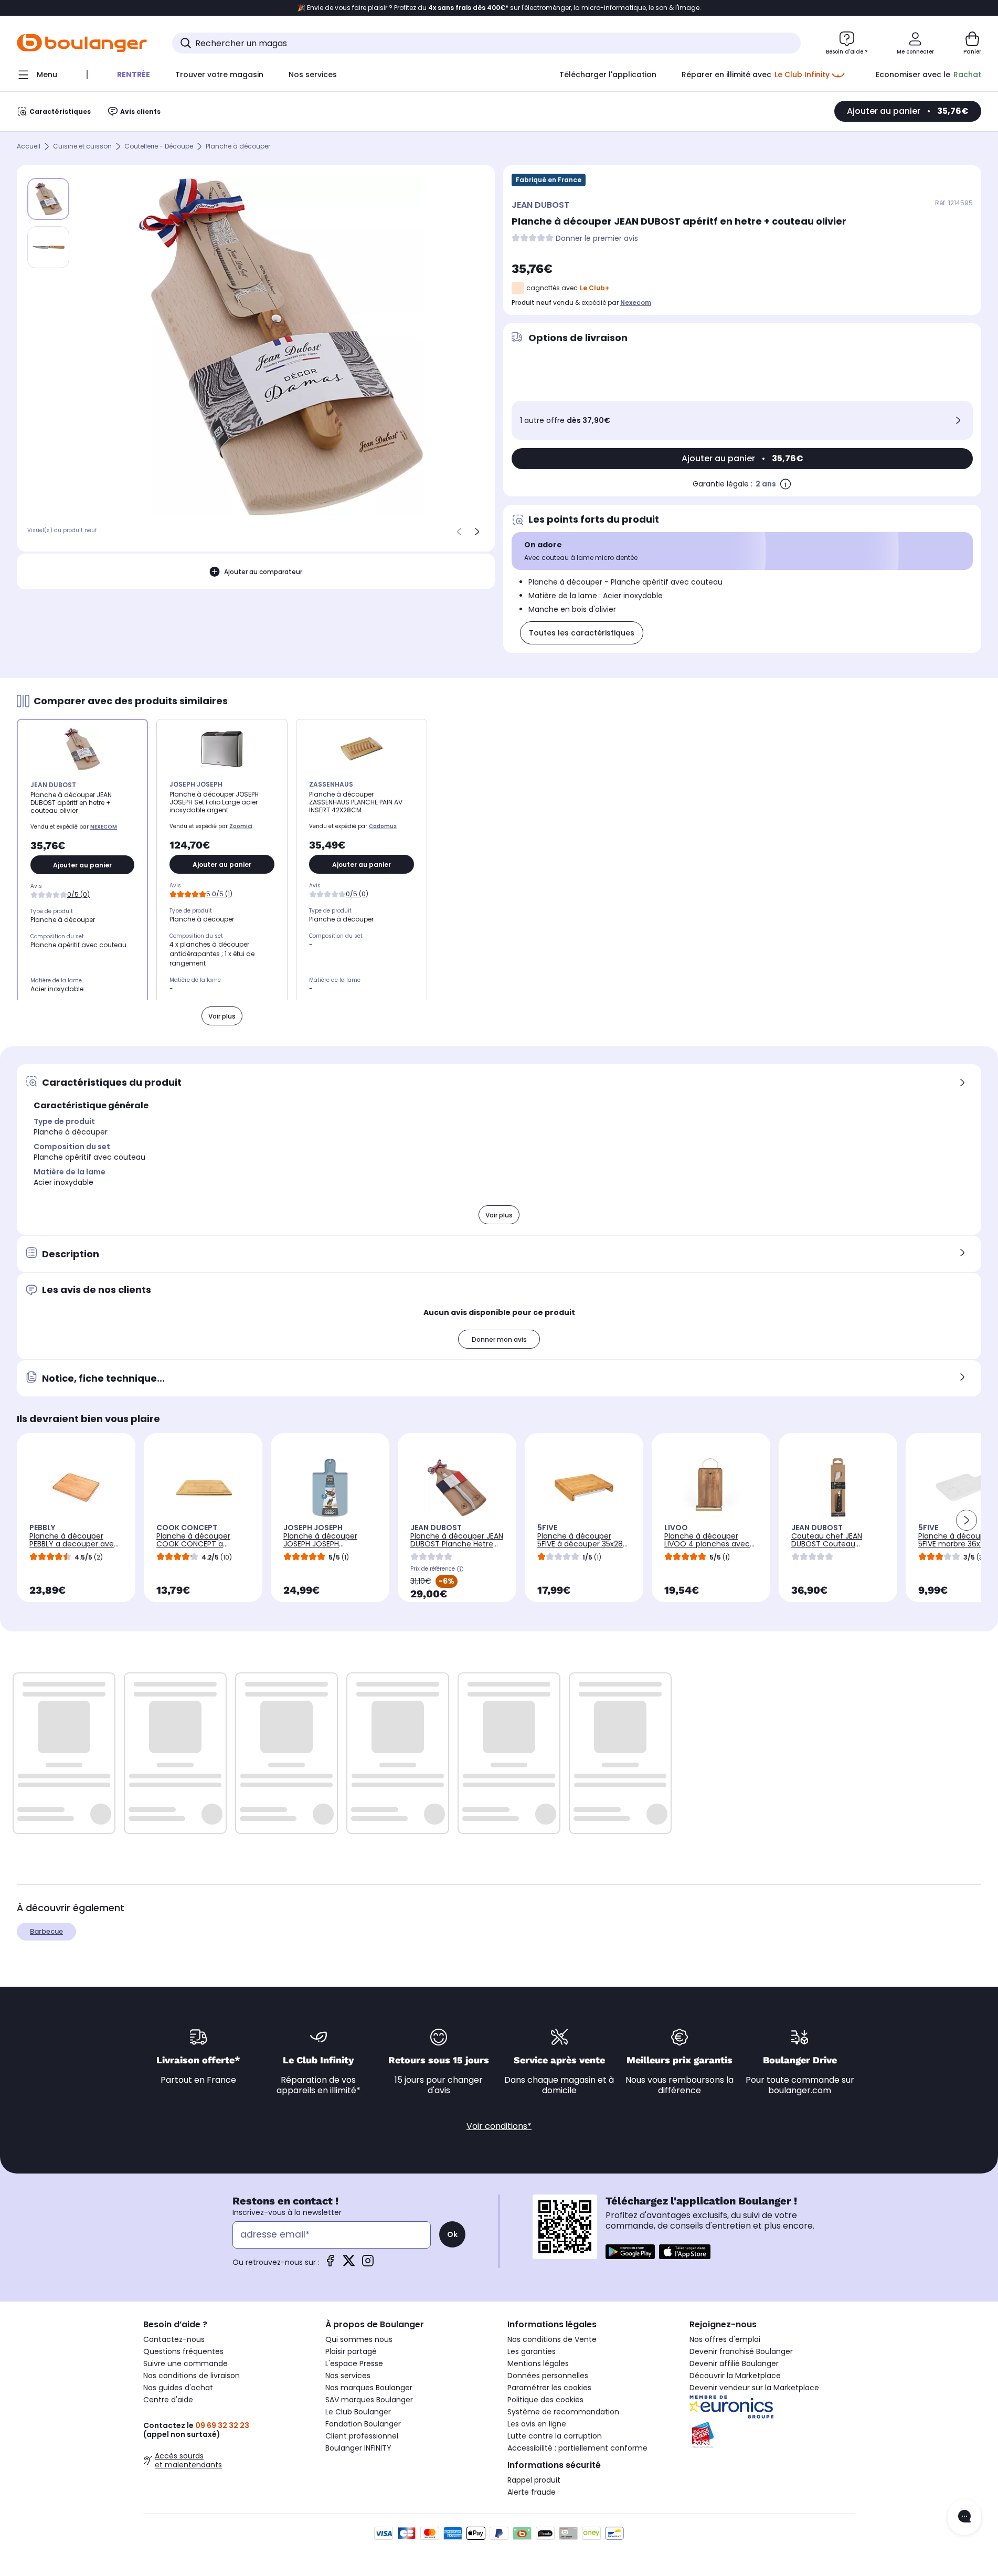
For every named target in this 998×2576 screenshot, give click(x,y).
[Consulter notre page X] (349, 2264)
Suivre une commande (185, 2363)
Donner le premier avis (597, 238)
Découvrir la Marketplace (735, 2376)
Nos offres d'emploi (725, 2339)
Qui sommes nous (359, 2339)
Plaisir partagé (351, 2351)
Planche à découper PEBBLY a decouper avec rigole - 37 (74, 1544)
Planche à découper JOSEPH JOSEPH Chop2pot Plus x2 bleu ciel (324, 1548)
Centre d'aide (168, 2400)
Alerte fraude (532, 2492)
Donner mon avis (499, 1339)
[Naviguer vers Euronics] (772, 2407)
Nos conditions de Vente (552, 2339)
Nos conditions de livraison (192, 2376)
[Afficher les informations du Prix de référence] (460, 1569)
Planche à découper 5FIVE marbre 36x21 (955, 1540)
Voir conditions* (499, 2126)
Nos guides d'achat (178, 2388)
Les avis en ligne (537, 2424)
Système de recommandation (563, 2412)
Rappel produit (534, 2480)
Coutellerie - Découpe (159, 147)
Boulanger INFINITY (358, 2448)
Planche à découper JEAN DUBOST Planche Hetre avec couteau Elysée (457, 1544)
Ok (452, 2234)
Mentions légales (538, 2363)
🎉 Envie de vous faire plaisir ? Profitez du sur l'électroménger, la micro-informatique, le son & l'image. (499, 8)
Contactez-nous (174, 2339)
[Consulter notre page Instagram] (368, 2264)
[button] (967, 1520)
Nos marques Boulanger (369, 2388)
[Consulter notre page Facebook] (330, 2264)
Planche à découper (238, 147)
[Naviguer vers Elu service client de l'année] (772, 2435)
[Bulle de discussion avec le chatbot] (964, 2517)
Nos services (348, 2376)
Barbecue (46, 1931)
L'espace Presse (354, 2363)
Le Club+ (594, 288)
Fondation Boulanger (363, 2424)
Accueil (29, 147)
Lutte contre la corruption (555, 2436)
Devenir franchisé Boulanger (741, 2351)
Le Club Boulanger (358, 2412)
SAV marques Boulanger (369, 2400)
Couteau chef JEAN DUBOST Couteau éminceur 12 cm (827, 1544)
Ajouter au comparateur (263, 572)
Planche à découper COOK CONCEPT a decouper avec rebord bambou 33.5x (198, 1548)
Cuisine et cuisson (82, 147)
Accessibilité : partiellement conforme (577, 2448)
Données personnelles (548, 2376)
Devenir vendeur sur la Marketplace (754, 2388)
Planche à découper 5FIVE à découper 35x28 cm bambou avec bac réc (580, 1548)
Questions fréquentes (183, 2351)
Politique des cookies (545, 2400)
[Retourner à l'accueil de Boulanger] (82, 43)
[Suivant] (477, 532)
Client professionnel (362, 2436)
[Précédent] (459, 532)
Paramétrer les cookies (549, 2388)
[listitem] (48, 247)
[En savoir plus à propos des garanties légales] (785, 484)
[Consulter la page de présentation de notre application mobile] (630, 2252)
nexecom (636, 303)
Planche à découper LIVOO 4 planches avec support (707, 1544)
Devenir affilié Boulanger (734, 2363)
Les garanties (532, 2351)
